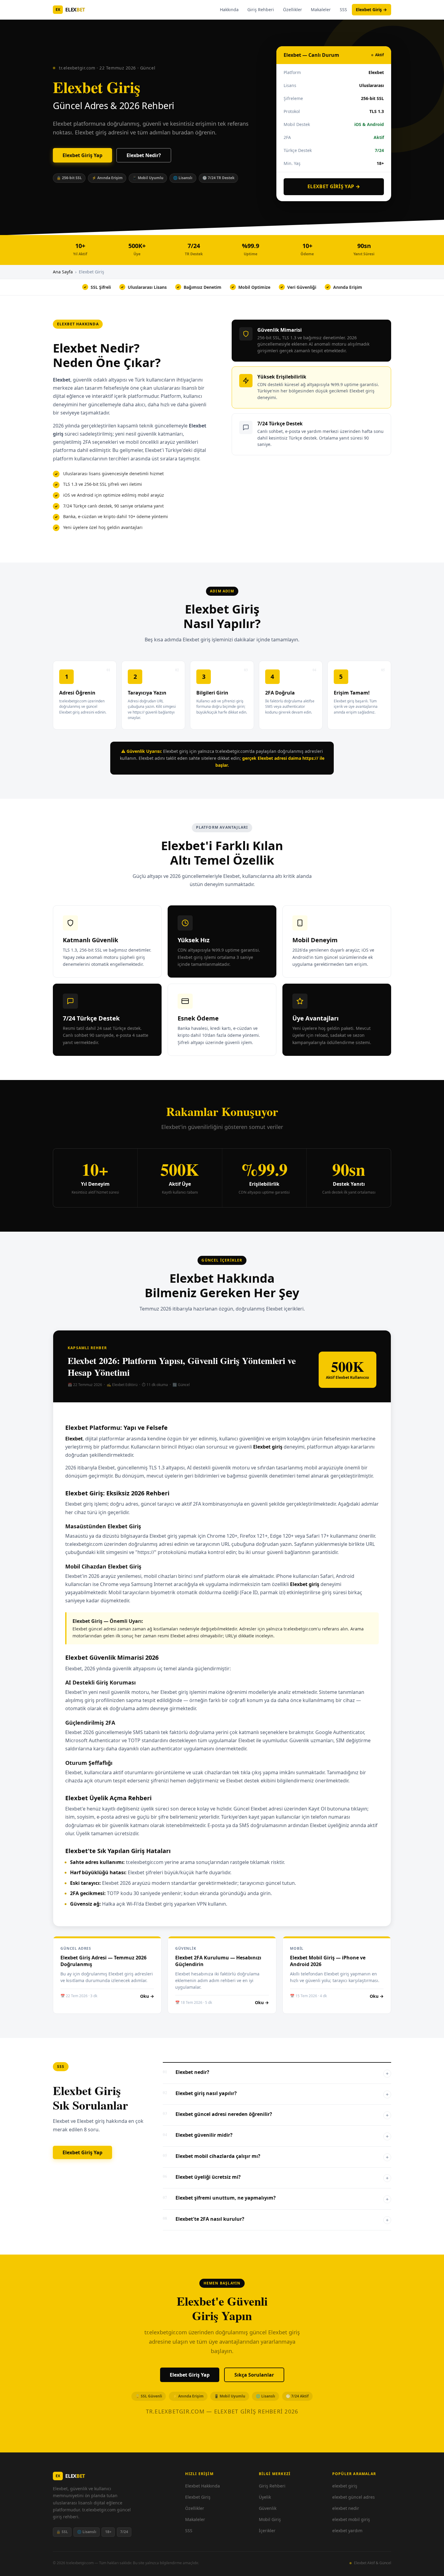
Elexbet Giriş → (371, 10)
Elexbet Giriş (198, 2497)
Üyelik (265, 2497)
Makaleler (321, 10)
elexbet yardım (347, 2531)
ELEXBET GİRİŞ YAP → (334, 186)
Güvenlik (268, 2508)
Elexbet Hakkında (203, 2486)
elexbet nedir (346, 2508)
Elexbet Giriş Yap (82, 155)
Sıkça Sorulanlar (254, 2375)
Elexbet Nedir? (144, 155)
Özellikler (293, 10)
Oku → (147, 1996)
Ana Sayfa (63, 272)
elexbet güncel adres (354, 2497)
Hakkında (229, 10)
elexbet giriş (345, 2486)
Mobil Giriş (270, 2519)
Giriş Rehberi (261, 10)
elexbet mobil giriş (351, 2519)
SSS (343, 10)
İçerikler (267, 2531)
